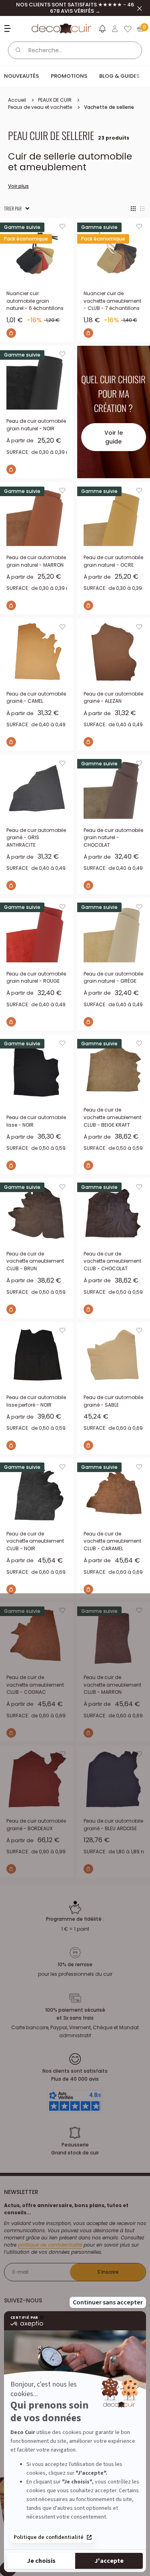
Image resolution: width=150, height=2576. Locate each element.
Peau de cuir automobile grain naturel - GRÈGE (113, 978)
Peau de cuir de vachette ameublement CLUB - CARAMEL (112, 1541)
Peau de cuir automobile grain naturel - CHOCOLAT (113, 838)
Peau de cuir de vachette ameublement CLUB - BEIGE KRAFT (112, 1117)
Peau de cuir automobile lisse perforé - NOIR (36, 1401)
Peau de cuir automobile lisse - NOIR (36, 1121)
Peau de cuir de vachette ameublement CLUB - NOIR (35, 1541)
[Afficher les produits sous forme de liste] (142, 209)
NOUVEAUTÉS (21, 76)
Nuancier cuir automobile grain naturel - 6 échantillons (35, 301)
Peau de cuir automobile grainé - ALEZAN (113, 698)
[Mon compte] (115, 29)
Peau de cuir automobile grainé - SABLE (113, 1401)
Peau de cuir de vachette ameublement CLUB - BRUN (35, 1261)
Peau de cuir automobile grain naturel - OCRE (113, 561)
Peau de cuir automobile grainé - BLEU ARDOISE (113, 1825)
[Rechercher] (18, 50)
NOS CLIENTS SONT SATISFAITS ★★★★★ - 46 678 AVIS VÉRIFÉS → (75, 8)
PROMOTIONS (69, 76)
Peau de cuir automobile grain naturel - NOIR (36, 425)
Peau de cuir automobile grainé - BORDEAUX (36, 1825)
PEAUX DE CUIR (55, 100)
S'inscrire (108, 2272)
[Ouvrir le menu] (9, 29)
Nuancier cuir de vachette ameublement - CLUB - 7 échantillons (112, 301)
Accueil (17, 100)
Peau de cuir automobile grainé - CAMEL (36, 698)
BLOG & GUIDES (119, 76)
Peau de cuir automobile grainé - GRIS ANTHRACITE (36, 838)
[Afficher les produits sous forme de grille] (133, 209)
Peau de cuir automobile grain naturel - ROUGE (36, 978)
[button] (102, 30)
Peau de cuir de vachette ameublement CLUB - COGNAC (35, 1685)
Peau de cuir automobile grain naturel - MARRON (36, 561)
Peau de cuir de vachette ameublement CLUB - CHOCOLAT (112, 1261)
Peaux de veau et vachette (40, 107)
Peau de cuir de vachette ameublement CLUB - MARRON (112, 1685)
